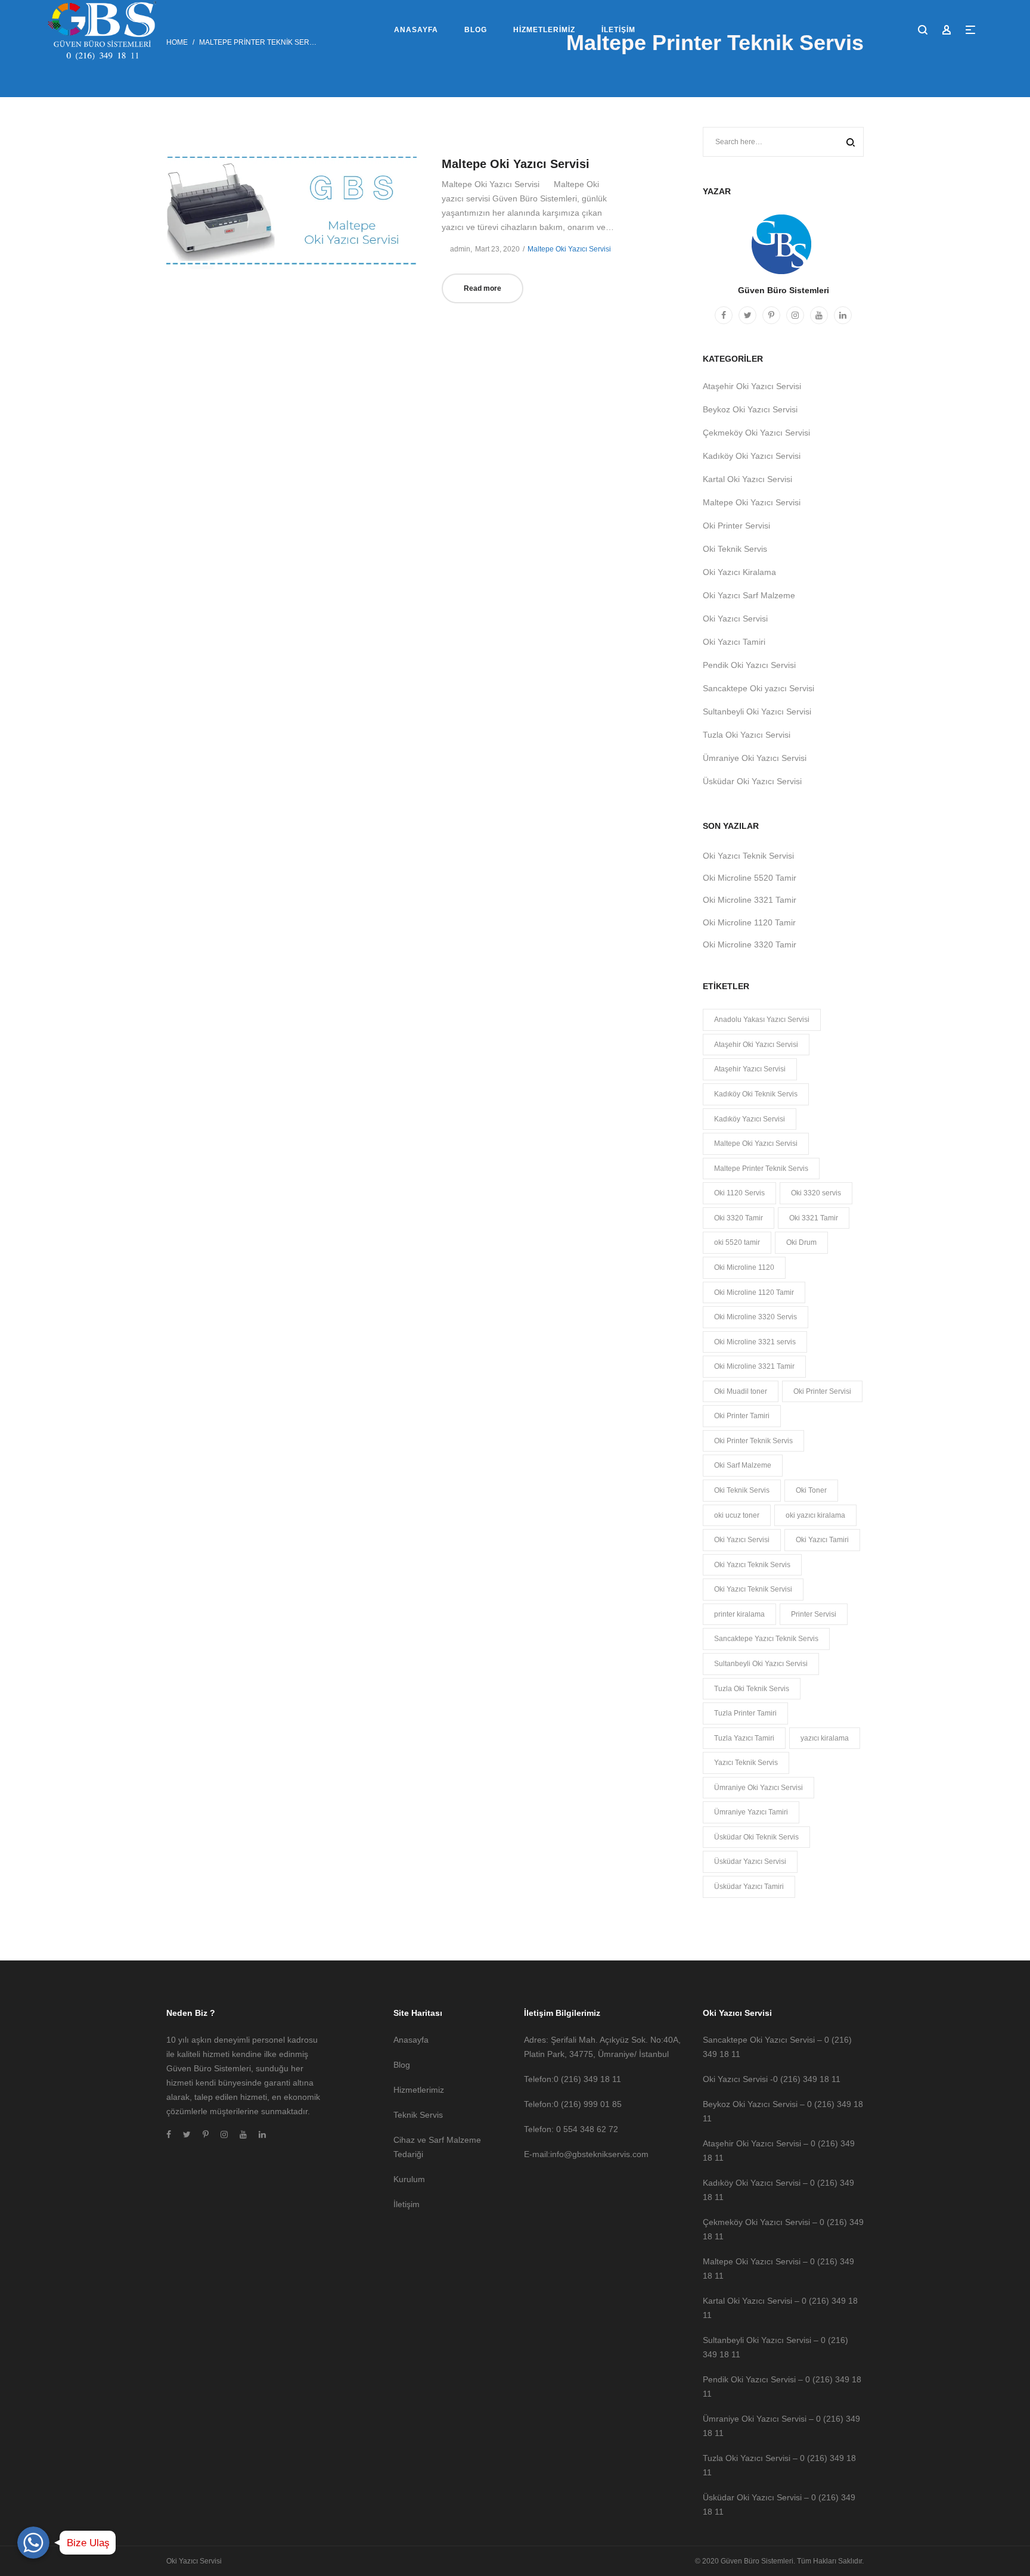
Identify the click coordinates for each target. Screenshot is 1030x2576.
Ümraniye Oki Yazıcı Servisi (755, 758)
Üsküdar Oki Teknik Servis (756, 1837)
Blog (402, 2065)
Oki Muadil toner (741, 1391)
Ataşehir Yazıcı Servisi (750, 1069)
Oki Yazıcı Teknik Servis (752, 1565)
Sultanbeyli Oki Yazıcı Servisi (757, 711)
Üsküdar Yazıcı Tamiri (749, 1887)
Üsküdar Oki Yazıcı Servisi (752, 781)
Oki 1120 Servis (739, 1193)
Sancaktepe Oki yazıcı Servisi (758, 688)
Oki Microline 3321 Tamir (750, 900)
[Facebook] (724, 315)
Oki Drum (801, 1242)
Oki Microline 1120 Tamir (749, 922)
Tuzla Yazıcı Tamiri (744, 1738)
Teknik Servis (418, 2115)
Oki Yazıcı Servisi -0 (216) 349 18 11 (772, 2079)
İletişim (407, 2204)
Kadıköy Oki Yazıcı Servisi (752, 456)
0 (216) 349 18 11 (587, 2079)
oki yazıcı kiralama (815, 1515)
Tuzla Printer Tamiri (745, 1713)
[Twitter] (747, 315)
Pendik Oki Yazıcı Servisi (749, 665)
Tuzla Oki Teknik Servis (752, 1689)
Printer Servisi (814, 1614)
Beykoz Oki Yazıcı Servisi (750, 409)
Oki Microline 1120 (744, 1267)
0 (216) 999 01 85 (588, 2104)
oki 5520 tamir (737, 1242)
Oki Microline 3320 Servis (756, 1317)
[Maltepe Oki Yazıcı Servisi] (291, 210)
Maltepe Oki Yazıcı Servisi (516, 164)
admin (456, 249)
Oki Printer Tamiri (742, 1416)
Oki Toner (811, 1490)
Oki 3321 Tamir (814, 1218)
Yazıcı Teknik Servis (746, 1763)
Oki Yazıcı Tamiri (734, 642)
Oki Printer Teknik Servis (753, 1441)
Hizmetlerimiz (419, 2090)
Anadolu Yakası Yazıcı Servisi (762, 1020)
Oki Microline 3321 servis (755, 1342)
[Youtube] (819, 315)
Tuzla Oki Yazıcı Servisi (747, 735)
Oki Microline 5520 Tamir (750, 878)
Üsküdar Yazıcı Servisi (750, 1862)
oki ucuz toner (737, 1515)
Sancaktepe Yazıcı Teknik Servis (766, 1639)
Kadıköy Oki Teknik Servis (756, 1094)
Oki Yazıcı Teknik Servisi (748, 856)
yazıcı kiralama (825, 1738)
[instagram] (795, 315)
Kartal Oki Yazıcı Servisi (747, 479)
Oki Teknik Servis (735, 549)
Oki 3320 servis (816, 1193)
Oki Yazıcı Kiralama (739, 572)
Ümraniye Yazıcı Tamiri (751, 1812)
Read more (483, 288)
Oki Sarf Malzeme (743, 1465)
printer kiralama (739, 1614)
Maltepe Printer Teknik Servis (761, 1169)
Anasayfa (411, 2040)
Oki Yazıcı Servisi (735, 619)
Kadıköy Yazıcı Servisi (750, 1119)
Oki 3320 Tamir (739, 1218)
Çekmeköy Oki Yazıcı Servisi (756, 433)
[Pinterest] (771, 315)
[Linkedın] (843, 315)
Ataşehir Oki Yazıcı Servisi (752, 386)
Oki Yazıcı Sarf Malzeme (749, 595)
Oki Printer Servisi (736, 526)
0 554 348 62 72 (587, 2129)
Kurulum (409, 2179)
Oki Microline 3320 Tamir (750, 944)
